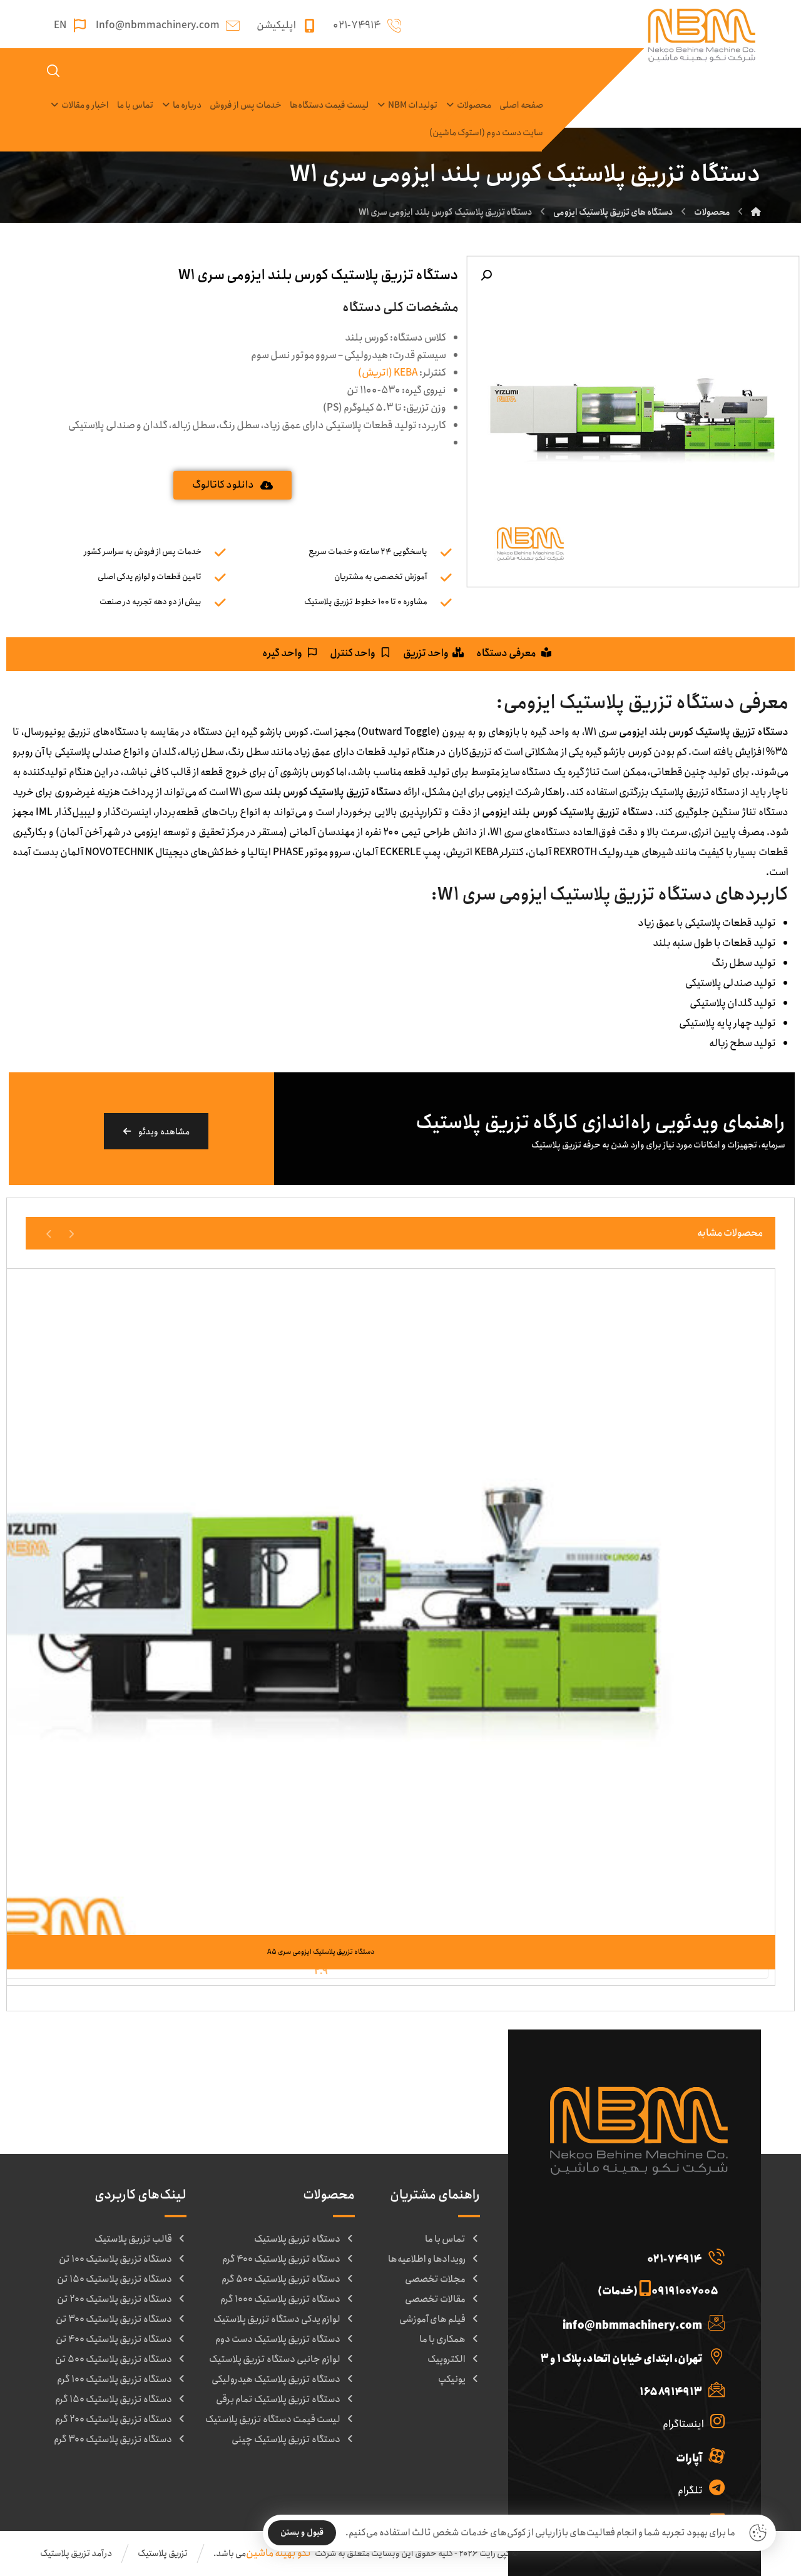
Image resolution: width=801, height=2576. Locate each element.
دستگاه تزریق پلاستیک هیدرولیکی (276, 2379)
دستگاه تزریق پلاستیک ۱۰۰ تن (115, 2259)
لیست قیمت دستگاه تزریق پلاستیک (273, 2419)
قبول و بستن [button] (302, 2532)
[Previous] (71, 1233)
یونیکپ (452, 2379)
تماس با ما (445, 2239)
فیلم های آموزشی (432, 2319)
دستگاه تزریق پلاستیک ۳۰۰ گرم (113, 2440)
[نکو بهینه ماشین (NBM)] (756, 212)
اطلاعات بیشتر (313, 1909)
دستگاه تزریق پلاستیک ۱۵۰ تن (115, 2279)
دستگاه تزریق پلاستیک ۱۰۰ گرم (115, 2379)
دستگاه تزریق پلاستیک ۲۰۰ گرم (114, 2419)
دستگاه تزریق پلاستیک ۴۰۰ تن (114, 2339)
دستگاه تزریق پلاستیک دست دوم (278, 2339)
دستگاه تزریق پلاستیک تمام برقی (278, 2399)
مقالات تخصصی (435, 2299)
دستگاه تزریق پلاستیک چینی (286, 2440)
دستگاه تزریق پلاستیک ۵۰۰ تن (114, 2359)
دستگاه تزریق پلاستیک (297, 2239)
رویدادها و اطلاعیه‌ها (427, 2259)
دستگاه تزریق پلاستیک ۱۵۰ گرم (114, 2399)
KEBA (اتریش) (389, 373)
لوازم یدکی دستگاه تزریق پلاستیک (277, 2319)
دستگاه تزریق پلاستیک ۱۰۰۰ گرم (280, 2299)
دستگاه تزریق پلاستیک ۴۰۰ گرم (281, 2259)
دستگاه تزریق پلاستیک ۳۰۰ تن (114, 2319)
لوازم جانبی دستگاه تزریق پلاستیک (275, 2359)
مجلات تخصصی (435, 2279)
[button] (486, 275)
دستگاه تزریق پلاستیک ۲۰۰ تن (115, 2299)
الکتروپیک (446, 2359)
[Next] (49, 1233)
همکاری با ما (442, 2339)
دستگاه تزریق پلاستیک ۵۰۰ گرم (281, 2279)
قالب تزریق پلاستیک (133, 2239)
